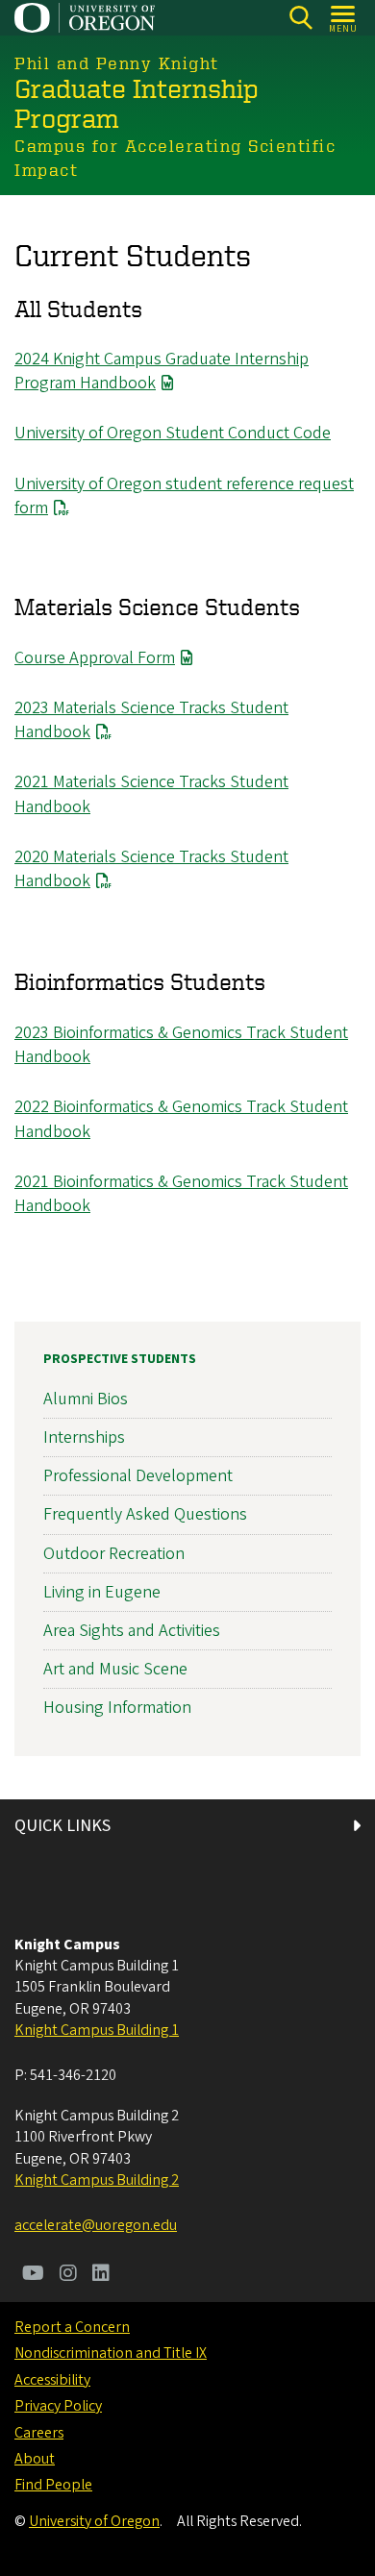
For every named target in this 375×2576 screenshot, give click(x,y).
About (35, 2459)
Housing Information (117, 1708)
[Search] (300, 18)
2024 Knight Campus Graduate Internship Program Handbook (162, 371)
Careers (39, 2433)
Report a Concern (72, 2327)
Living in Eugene (102, 1592)
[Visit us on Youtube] (33, 2275)
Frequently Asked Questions (145, 1514)
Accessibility (52, 2380)
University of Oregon (94, 2521)
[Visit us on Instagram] (68, 2275)
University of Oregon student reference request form (184, 496)
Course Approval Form (95, 658)
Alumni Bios (86, 1399)
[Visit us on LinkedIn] (101, 2275)
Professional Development (138, 1476)
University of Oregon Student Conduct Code (173, 433)
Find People (53, 2485)
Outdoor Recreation (114, 1554)
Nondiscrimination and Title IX (111, 2353)
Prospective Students (120, 1359)
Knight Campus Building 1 (97, 2030)
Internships (84, 1437)
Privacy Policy (58, 2406)
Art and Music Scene (115, 1669)
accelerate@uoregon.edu (96, 2225)
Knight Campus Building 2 (97, 2180)
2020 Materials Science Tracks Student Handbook (151, 869)
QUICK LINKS (62, 1826)
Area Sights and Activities (132, 1631)
